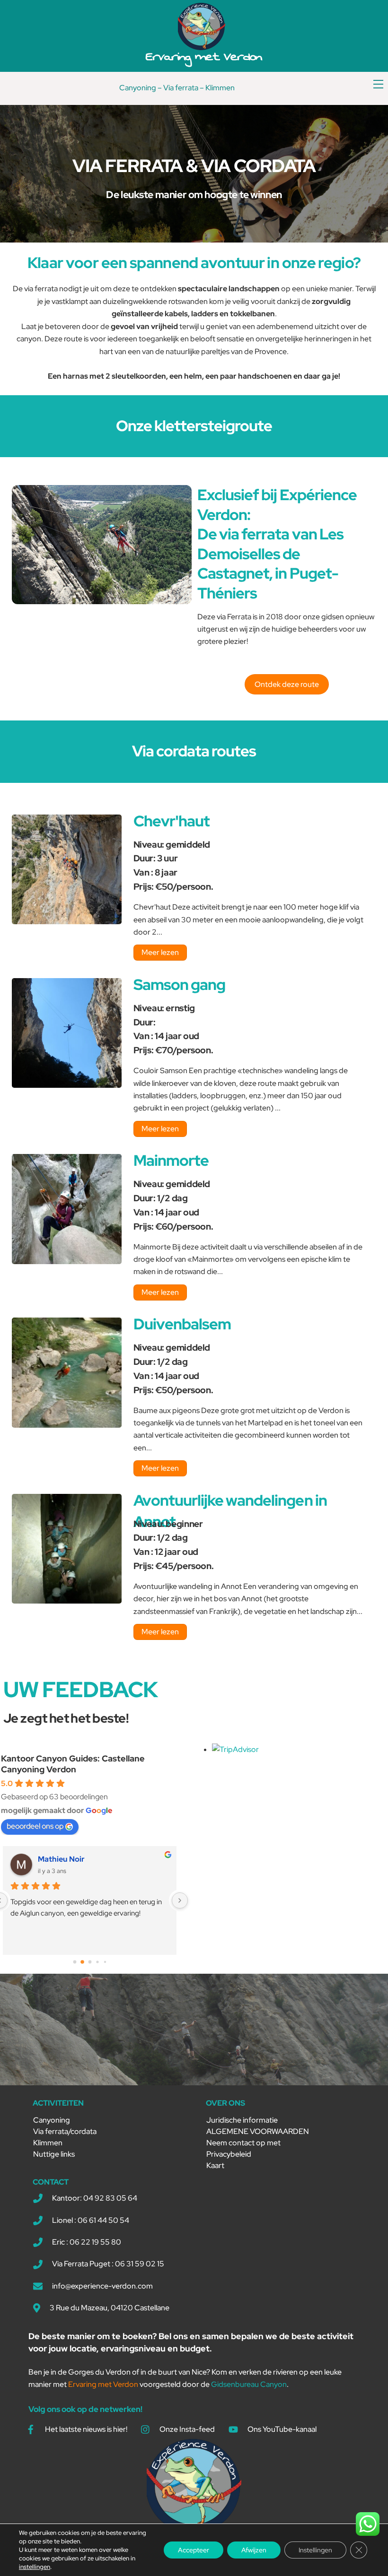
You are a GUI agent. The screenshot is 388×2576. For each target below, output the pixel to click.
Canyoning (138, 88)
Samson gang (179, 984)
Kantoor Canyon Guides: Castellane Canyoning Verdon (73, 1764)
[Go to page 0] (75, 1962)
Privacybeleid (229, 2154)
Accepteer (194, 2550)
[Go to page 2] (90, 1962)
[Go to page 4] (105, 1962)
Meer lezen (160, 952)
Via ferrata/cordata (65, 2131)
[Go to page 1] (82, 1962)
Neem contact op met (243, 2143)
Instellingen (315, 2550)
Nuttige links (54, 2154)
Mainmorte (171, 1160)
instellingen (35, 2567)
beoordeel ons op (35, 1826)
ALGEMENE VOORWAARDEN (258, 2131)
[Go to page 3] (97, 1962)
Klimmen (220, 88)
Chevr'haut (172, 821)
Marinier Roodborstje (76, 1859)
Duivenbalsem (182, 1324)
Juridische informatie (242, 2120)
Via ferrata (181, 88)
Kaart (215, 2165)
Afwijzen (254, 2550)
